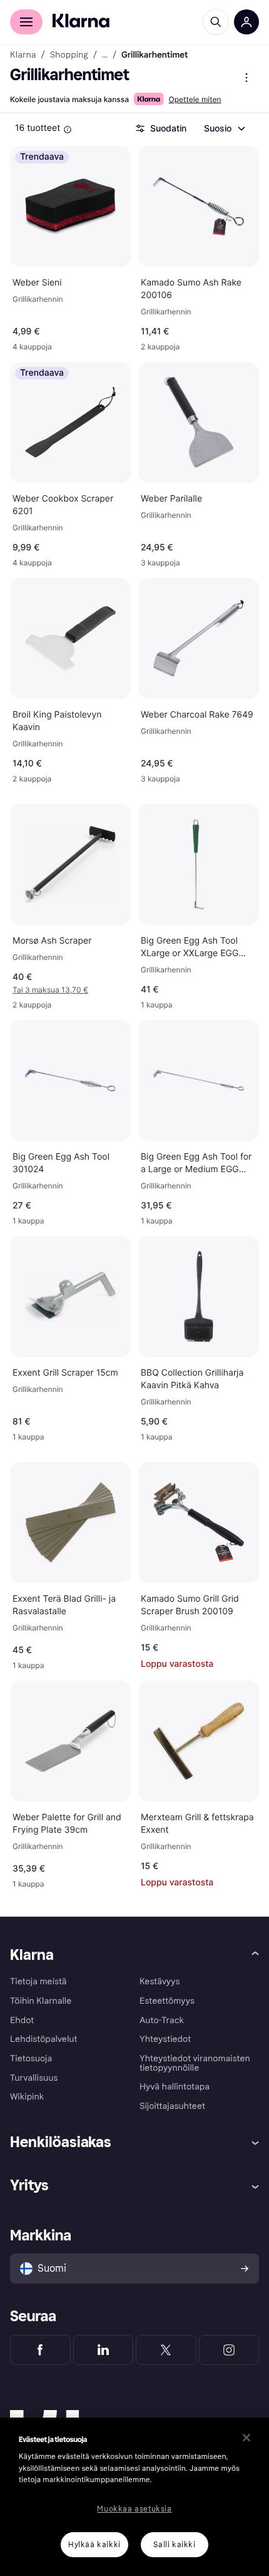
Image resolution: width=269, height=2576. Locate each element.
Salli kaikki (174, 2545)
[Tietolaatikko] (68, 130)
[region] (134, 2497)
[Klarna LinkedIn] (104, 2350)
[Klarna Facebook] (40, 2350)
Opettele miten (195, 99)
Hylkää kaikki (94, 2545)
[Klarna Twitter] (166, 2350)
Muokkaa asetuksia (134, 2509)
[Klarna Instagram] (229, 2350)
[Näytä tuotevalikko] (246, 78)
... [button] (105, 55)
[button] (70, 990)
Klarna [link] (23, 55)
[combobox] (224, 128)
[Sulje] (246, 2438)
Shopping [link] (69, 55)
